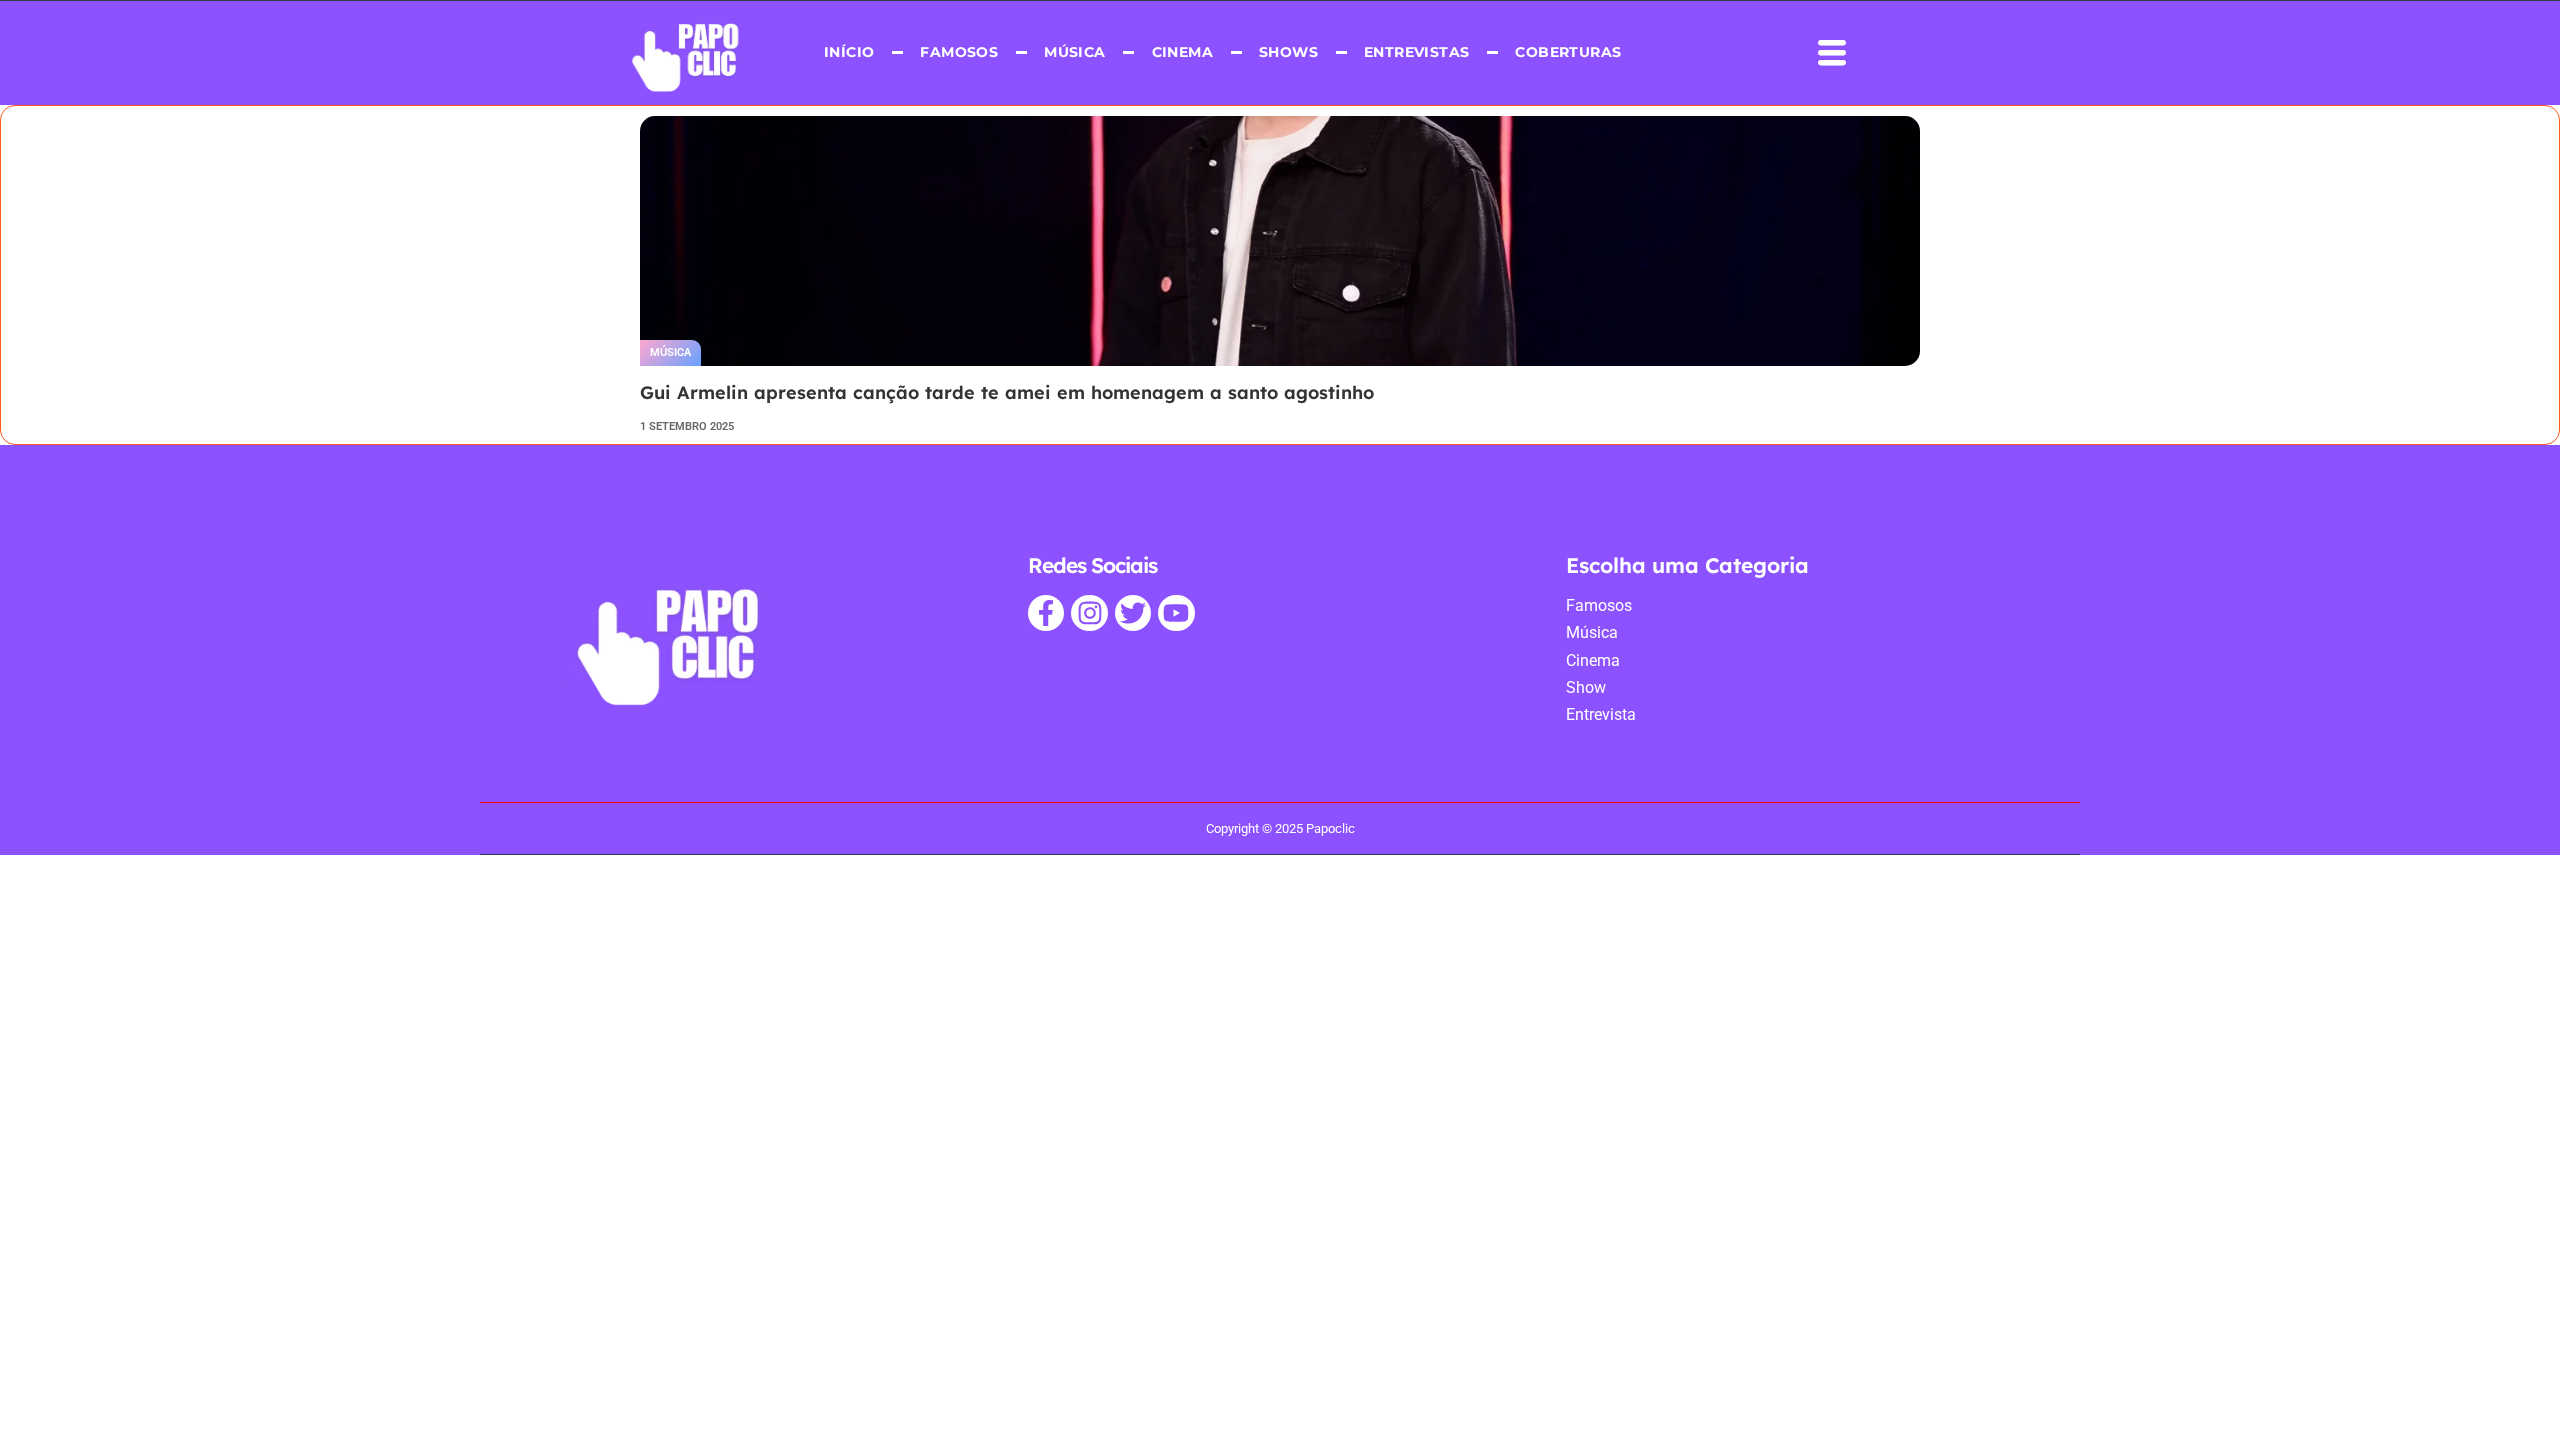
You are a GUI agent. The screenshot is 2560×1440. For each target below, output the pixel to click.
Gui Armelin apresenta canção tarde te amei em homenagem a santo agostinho (1007, 392)
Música (1074, 52)
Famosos (959, 52)
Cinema (1181, 52)
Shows (1288, 52)
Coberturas (1568, 52)
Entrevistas (1416, 52)
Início (849, 52)
